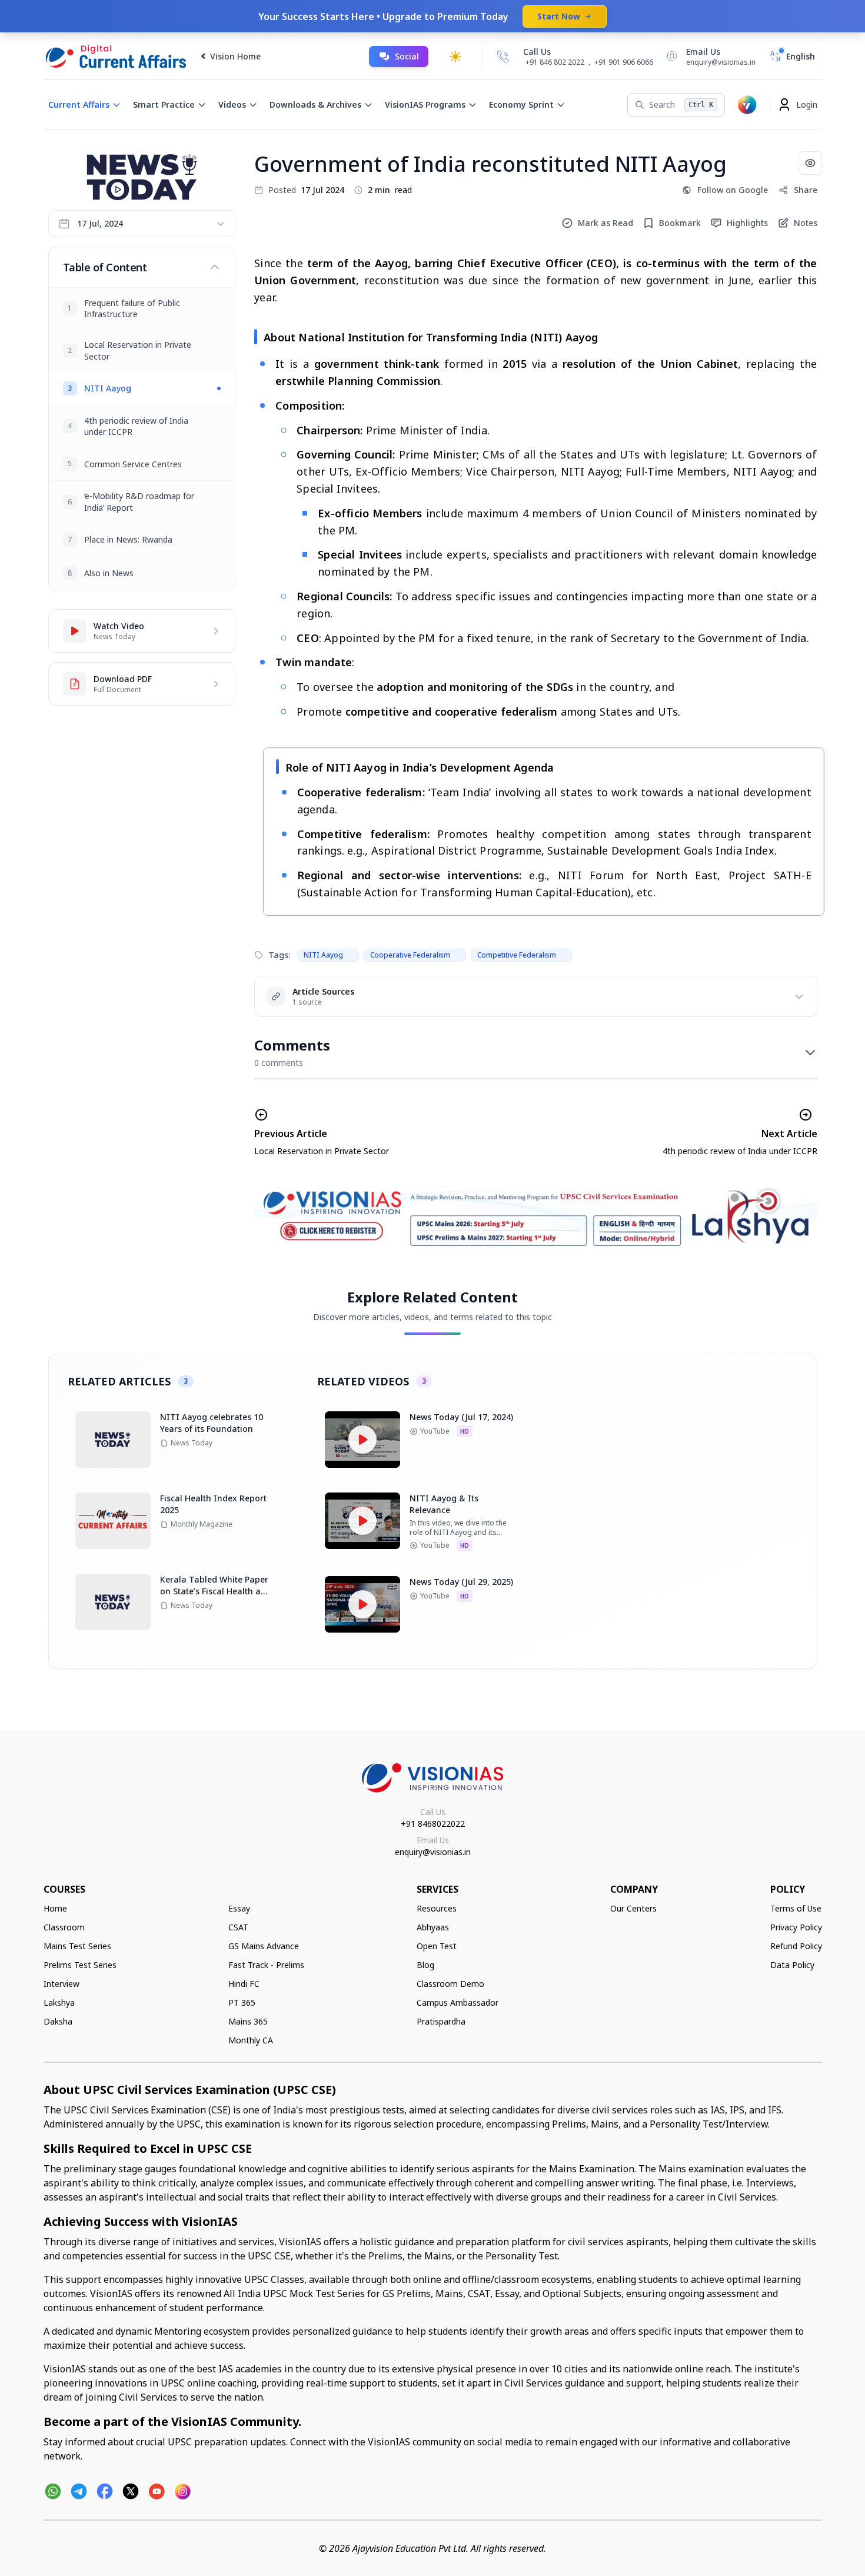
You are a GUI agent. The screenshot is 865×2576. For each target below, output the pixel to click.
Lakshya (59, 2002)
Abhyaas (433, 1927)
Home (55, 1908)
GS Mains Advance (264, 1946)
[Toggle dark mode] (455, 56)
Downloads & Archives (315, 104)
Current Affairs (79, 104)
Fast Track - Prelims (266, 1965)
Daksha (58, 2021)
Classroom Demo (450, 1984)
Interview (61, 1984)
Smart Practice (164, 104)
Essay (239, 1908)
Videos (232, 104)
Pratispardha (441, 2021)
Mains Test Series (77, 1946)
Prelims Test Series (80, 1965)
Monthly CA (251, 2040)
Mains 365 (248, 2021)
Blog (425, 1965)
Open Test (437, 1946)
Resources (437, 1908)
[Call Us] (503, 56)
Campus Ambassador (458, 2002)
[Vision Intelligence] (747, 105)
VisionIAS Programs (425, 104)
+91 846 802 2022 (555, 62)
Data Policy (792, 1965)
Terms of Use (796, 1908)
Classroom (64, 1927)
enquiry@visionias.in (433, 1852)
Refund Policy (796, 1946)
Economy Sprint (521, 104)
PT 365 (242, 2002)
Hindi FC (244, 1984)
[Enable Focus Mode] (810, 163)
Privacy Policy (796, 1927)
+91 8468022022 (433, 1824)
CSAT (238, 1927)
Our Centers (633, 1908)
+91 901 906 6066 (624, 62)
